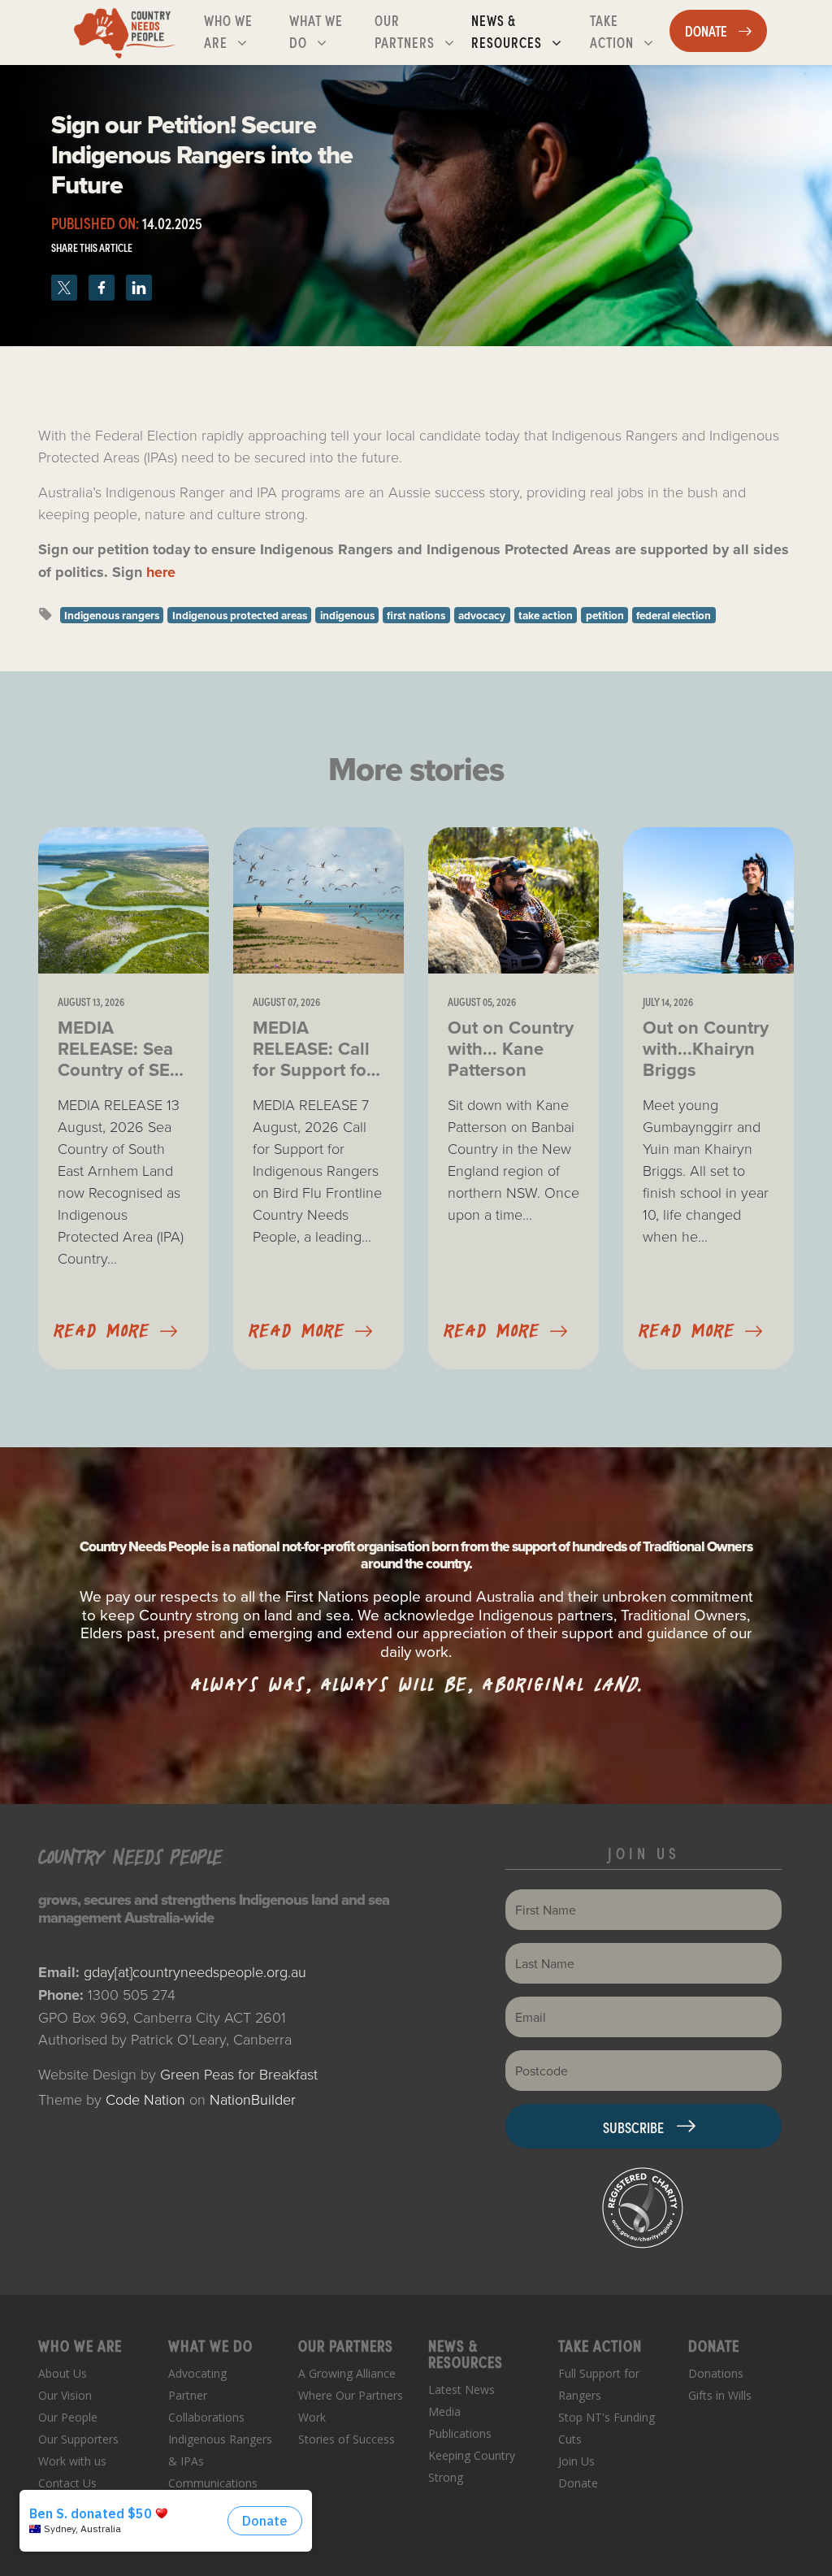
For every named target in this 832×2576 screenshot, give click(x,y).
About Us (63, 2373)
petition (605, 615)
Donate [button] (726, 30)
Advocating (197, 2373)
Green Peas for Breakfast (239, 2074)
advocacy (482, 615)
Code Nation (145, 2099)
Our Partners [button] (419, 30)
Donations (716, 2373)
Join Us (576, 2461)
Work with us (72, 2461)
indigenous (347, 615)
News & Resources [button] (527, 30)
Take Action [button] (629, 30)
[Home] (125, 33)
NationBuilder (253, 2099)
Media (444, 2411)
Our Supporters (78, 2439)
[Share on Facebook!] (104, 283)
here (161, 572)
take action (546, 615)
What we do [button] (328, 30)
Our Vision (65, 2395)
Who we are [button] (243, 30)
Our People (68, 2417)
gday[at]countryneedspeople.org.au (195, 1971)
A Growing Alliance (347, 2373)
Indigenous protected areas (240, 615)
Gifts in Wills (720, 2395)
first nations (416, 615)
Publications (460, 2433)
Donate (578, 2483)
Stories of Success (347, 2439)
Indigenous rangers (112, 615)
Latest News (461, 2390)
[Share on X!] (67, 283)
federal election (674, 615)
